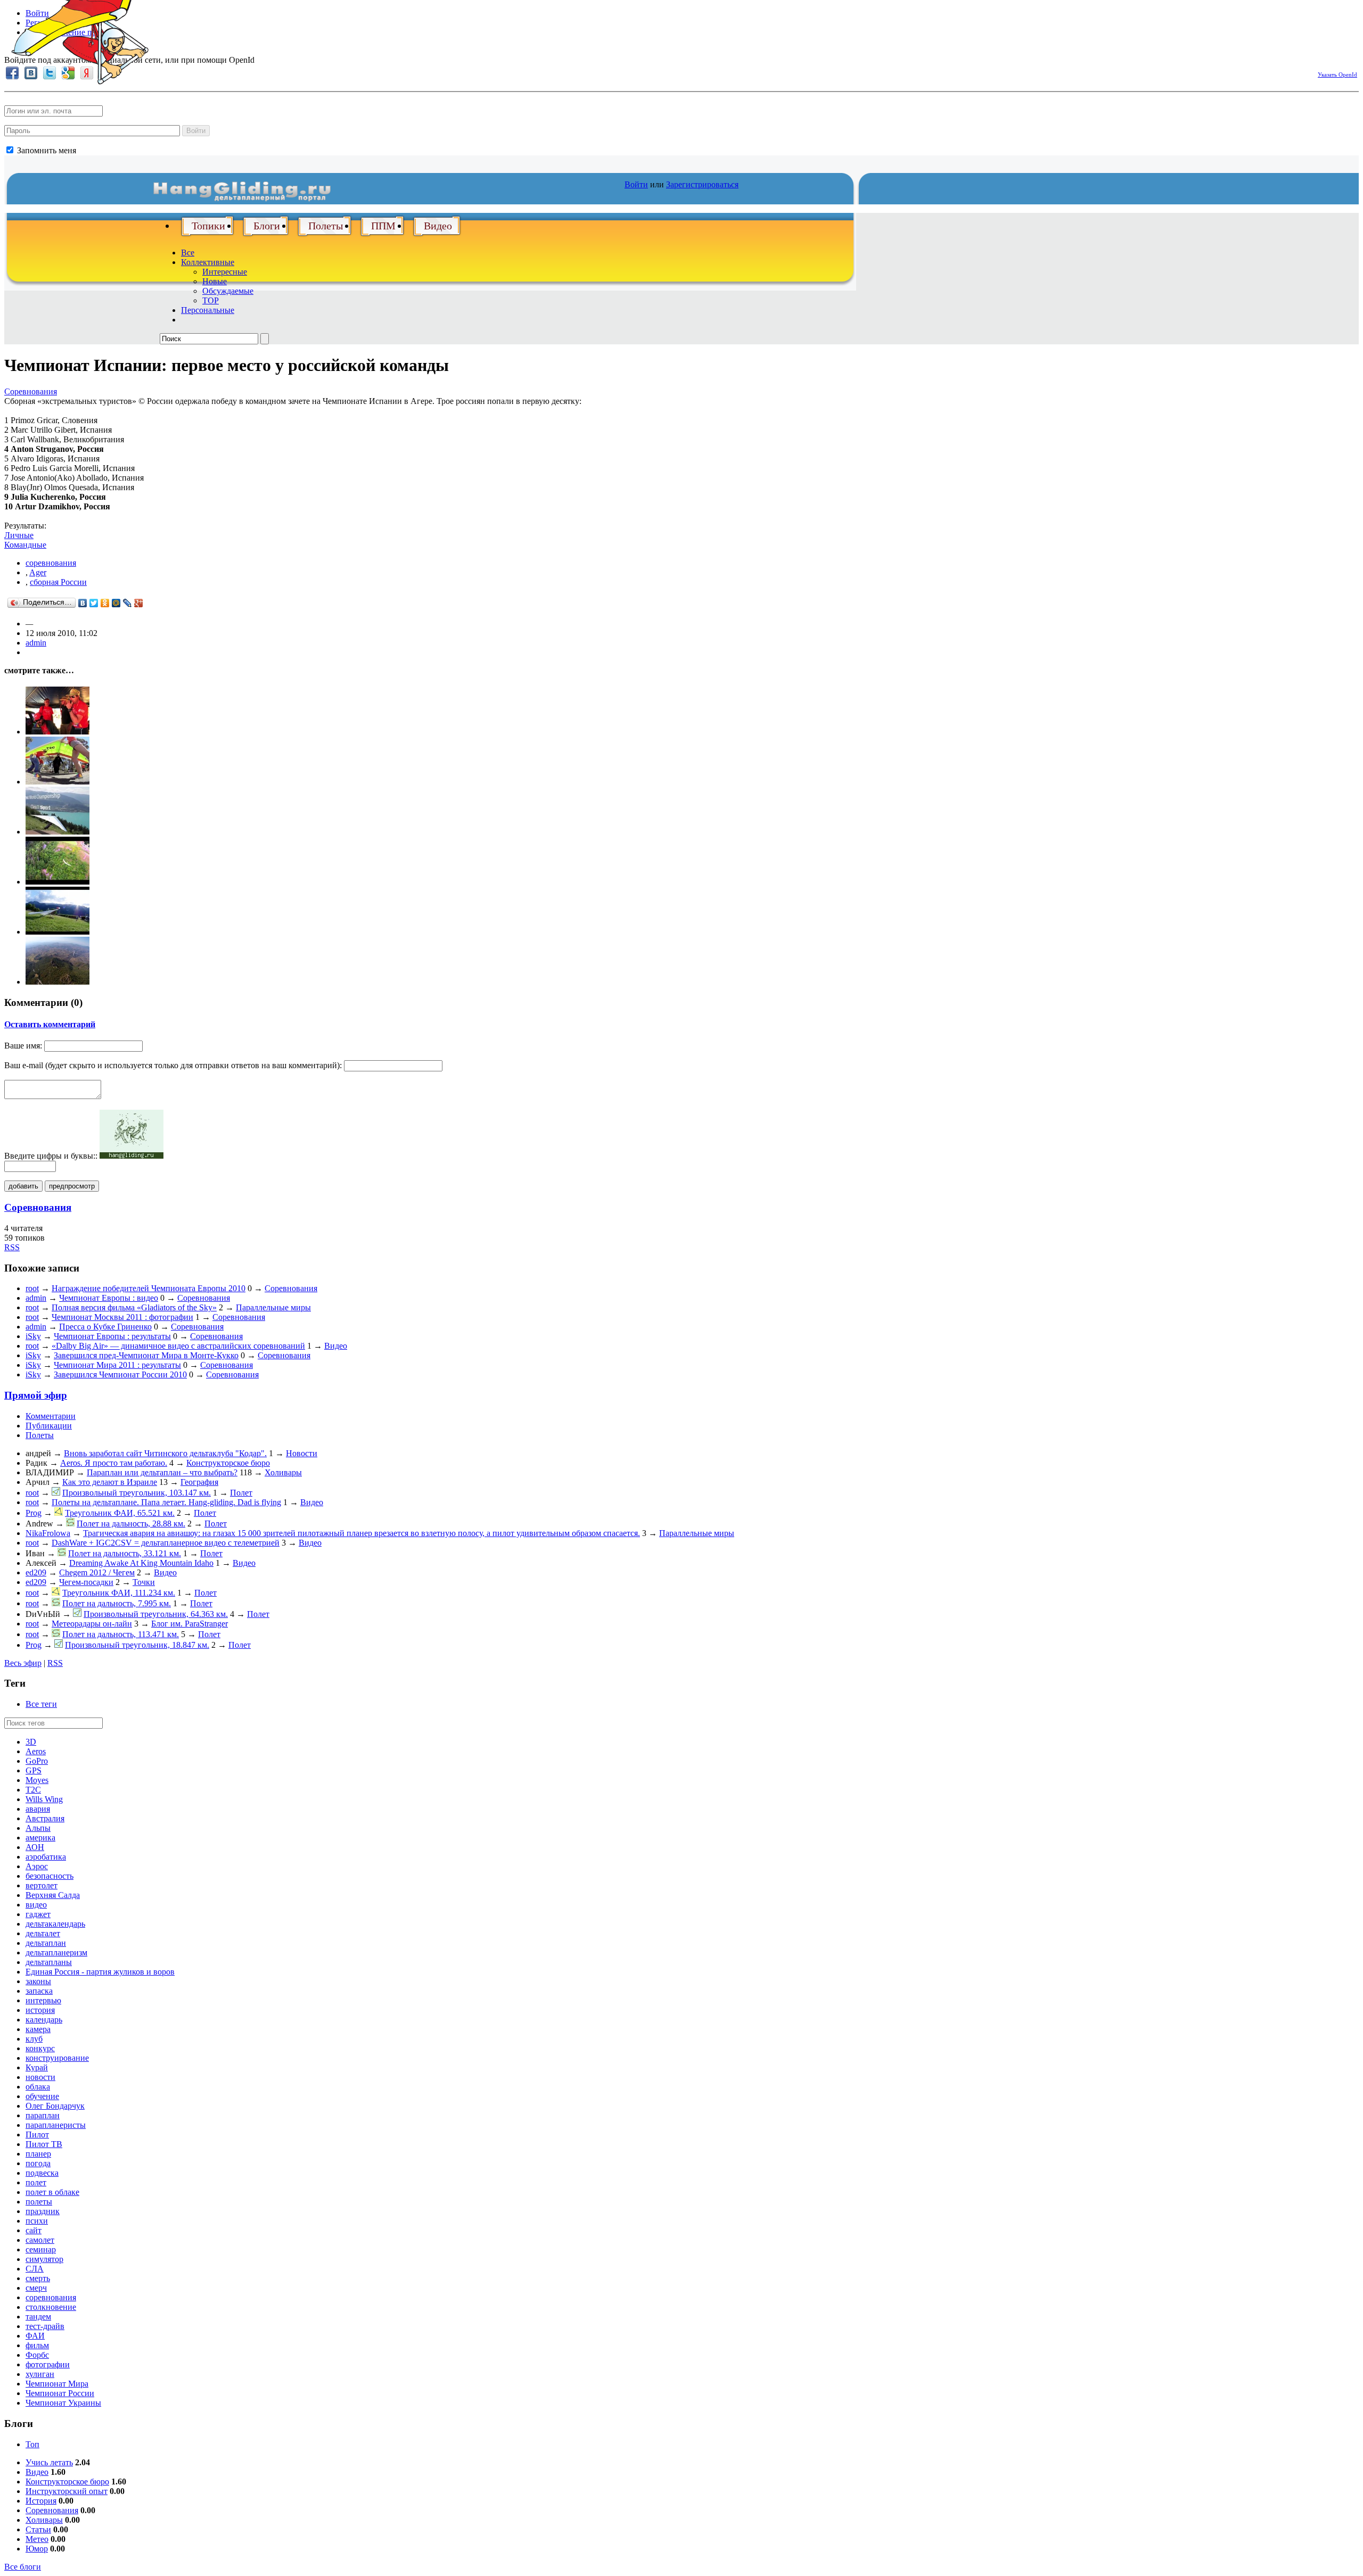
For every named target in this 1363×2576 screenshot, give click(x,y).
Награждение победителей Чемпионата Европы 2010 (149, 1288)
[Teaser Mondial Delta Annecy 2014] (58, 832)
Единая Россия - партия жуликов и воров (100, 1972)
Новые (215, 281)
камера (38, 2029)
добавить (23, 1186)
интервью (43, 2000)
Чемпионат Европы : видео (109, 1298)
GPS (34, 1770)
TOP (211, 300)
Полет (241, 1493)
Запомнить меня (46, 150)
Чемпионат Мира (57, 2384)
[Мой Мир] (116, 603)
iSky (33, 1336)
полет (36, 2182)
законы (38, 1981)
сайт (34, 2230)
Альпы (38, 1828)
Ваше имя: (23, 1046)
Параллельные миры (273, 1307)
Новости (302, 1453)
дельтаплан (46, 1943)
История (41, 2501)
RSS (12, 1247)
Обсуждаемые (228, 291)
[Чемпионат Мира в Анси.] (58, 882)
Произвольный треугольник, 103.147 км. (137, 1493)
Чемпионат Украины (63, 2403)
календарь (44, 2020)
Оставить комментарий (50, 1024)
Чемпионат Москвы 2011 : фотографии (122, 1317)
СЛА (35, 2269)
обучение (42, 2096)
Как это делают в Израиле (110, 1482)
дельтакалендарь (55, 1924)
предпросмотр (72, 1186)
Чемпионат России (60, 2393)
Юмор (37, 2549)
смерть (38, 2278)
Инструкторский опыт (67, 2491)
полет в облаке (52, 2192)
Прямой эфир (36, 1395)
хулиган (40, 2374)
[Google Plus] (139, 603)
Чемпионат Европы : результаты (112, 1336)
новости (40, 2077)
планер (38, 2154)
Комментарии (51, 1416)
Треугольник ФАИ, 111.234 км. (119, 1593)
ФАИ (35, 2336)
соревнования (51, 563)
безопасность (50, 1876)
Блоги (267, 226)
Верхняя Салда (53, 1895)
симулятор (44, 2259)
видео (36, 1905)
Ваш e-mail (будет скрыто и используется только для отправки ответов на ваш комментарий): (173, 1065)
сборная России (58, 582)
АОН (35, 1847)
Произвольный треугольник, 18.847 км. (137, 1645)
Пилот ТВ (44, 2144)
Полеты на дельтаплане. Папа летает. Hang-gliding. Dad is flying (166, 1502)
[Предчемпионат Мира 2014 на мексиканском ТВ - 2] (58, 782)
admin (36, 643)
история (40, 2010)
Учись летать (49, 2462)
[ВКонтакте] (83, 603)
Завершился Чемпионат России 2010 (120, 1374)
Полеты (326, 226)
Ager (38, 572)
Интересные (225, 272)
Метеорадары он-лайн (92, 1624)
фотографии (48, 2364)
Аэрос (37, 1866)
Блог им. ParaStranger (190, 1624)
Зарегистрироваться (702, 184)
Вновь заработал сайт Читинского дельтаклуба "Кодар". (165, 1453)
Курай (37, 2067)
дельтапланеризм (56, 1952)
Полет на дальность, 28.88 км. (131, 1524)
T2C (33, 1790)
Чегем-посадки (86, 1582)
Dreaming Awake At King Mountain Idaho (141, 1563)
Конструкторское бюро (228, 1463)
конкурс (40, 2048)
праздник (43, 2211)
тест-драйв (45, 2326)
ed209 (36, 1572)
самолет (40, 2240)
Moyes (37, 1780)
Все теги (41, 1704)
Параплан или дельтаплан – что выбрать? (162, 1472)
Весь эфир (23, 1663)
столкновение (51, 2307)
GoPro (37, 1761)
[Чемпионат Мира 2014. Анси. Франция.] (58, 932)
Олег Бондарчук (55, 2106)
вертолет (42, 1885)
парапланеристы (56, 2125)
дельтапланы (49, 1962)
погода (38, 2163)
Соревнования (31, 391)
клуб (34, 2039)
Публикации (49, 1426)
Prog (34, 1513)
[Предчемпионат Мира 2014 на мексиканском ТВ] (58, 732)
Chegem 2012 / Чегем (97, 1572)
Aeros (36, 1751)
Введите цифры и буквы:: (51, 1156)
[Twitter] (94, 603)
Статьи (38, 2529)
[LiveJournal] (128, 603)
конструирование (57, 2058)
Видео (438, 226)
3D (31, 1742)
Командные (25, 545)
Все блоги (23, 2567)
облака (38, 2087)
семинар (41, 2249)
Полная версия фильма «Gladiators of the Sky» (134, 1307)
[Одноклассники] (105, 603)
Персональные (208, 310)
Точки (144, 1582)
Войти (196, 131)
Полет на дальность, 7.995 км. (117, 1603)
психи (37, 2221)
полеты (39, 2202)
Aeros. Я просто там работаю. (114, 1463)
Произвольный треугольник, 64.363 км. (156, 1614)
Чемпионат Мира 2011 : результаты (117, 1365)
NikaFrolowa (48, 1533)
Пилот (37, 2135)
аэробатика (46, 1857)
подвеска (42, 2173)
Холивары (283, 1472)
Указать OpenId (1337, 75)
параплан (43, 2115)
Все (188, 253)
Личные (19, 535)
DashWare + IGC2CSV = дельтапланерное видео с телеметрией (166, 1543)
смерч (36, 2288)
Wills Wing (44, 1799)
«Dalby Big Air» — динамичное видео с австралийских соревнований (178, 1346)
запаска (39, 1991)
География (199, 1482)
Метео (37, 2539)
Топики (208, 226)
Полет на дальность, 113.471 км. (121, 1634)
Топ (32, 2444)
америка (40, 1838)
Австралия (45, 1818)
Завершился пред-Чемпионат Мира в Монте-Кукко (146, 1355)
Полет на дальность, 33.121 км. (125, 1553)
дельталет (43, 1933)
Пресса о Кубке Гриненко (105, 1327)
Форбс (37, 2355)
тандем (38, 2317)
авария (38, 1809)
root (32, 1288)
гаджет (38, 1914)
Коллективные (208, 262)
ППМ (383, 226)
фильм (37, 2345)
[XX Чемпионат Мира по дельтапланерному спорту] (58, 982)
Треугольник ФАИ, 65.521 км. (120, 1513)
